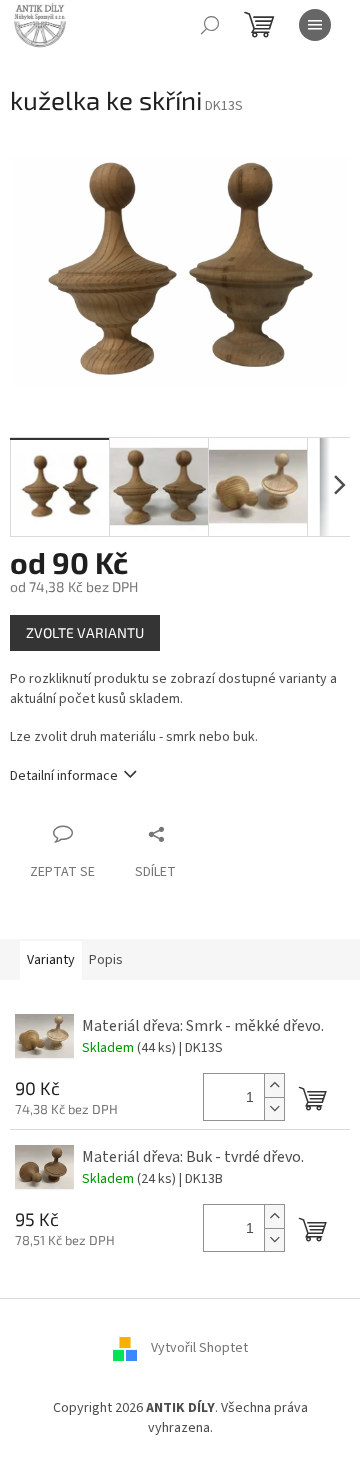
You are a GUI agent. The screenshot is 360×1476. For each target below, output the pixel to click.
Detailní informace (64, 776)
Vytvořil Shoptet (199, 1349)
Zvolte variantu (85, 632)
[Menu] (315, 25)
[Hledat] (210, 25)
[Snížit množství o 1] (274, 1108)
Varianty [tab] (51, 960)
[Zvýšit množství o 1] (274, 1085)
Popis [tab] (106, 960)
